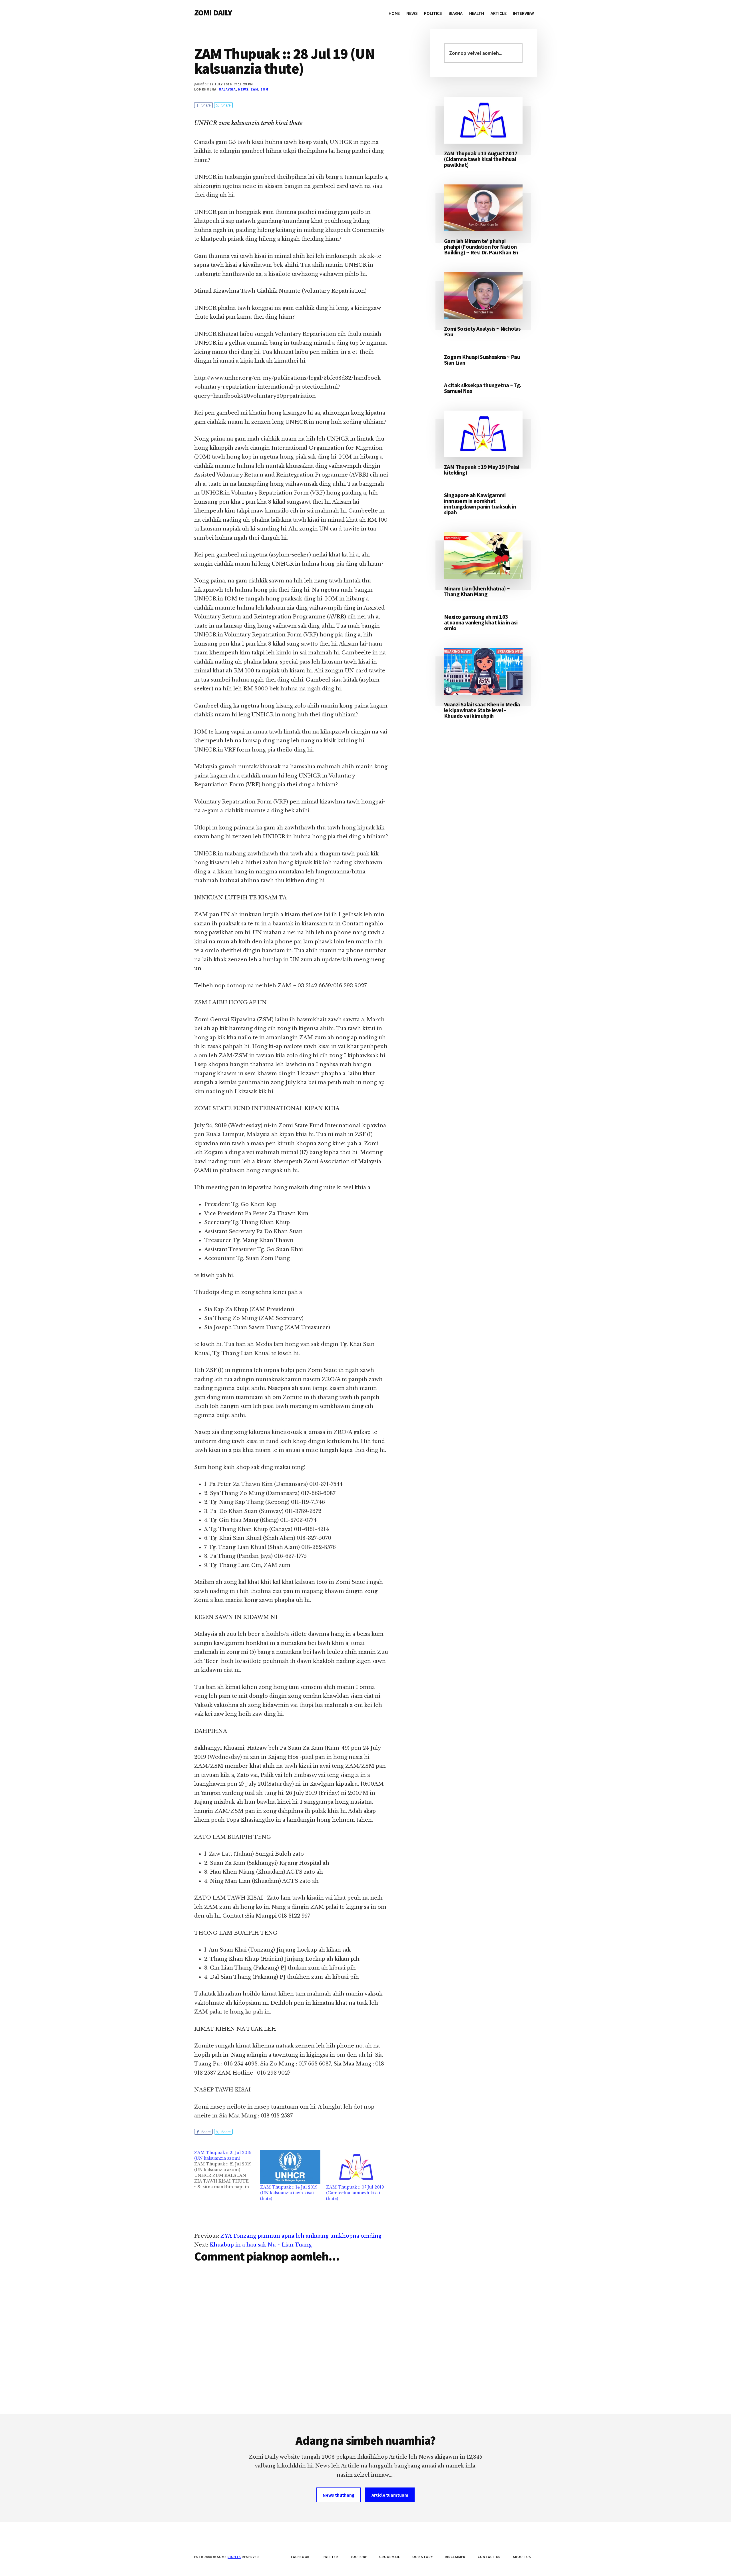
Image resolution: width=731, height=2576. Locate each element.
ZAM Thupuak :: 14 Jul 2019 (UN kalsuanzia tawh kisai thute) (289, 2193)
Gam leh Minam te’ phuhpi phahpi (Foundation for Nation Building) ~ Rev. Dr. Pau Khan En (481, 247)
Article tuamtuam (390, 2495)
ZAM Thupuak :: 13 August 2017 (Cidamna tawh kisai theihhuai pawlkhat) (481, 159)
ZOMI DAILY (213, 13)
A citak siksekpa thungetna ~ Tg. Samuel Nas (483, 388)
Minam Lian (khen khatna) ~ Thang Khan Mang (477, 591)
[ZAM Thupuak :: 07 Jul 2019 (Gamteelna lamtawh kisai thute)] (356, 2167)
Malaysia (227, 89)
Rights (234, 2557)
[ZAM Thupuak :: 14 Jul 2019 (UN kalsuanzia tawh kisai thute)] (290, 2167)
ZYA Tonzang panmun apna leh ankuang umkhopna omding (301, 2236)
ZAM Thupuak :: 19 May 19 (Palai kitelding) (481, 470)
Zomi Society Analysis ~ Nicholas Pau (482, 331)
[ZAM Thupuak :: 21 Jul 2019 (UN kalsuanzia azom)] (227, 2170)
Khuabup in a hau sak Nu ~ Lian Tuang (261, 2245)
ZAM (254, 89)
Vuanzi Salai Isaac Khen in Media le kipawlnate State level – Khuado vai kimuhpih (482, 710)
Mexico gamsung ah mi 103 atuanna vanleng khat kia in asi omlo (481, 622)
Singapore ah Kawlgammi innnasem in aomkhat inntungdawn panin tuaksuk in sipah (480, 504)
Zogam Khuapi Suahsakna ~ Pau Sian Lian (482, 360)
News (243, 89)
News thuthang (339, 2495)
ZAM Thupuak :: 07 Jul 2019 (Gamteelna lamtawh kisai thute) (355, 2193)
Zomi (265, 89)
